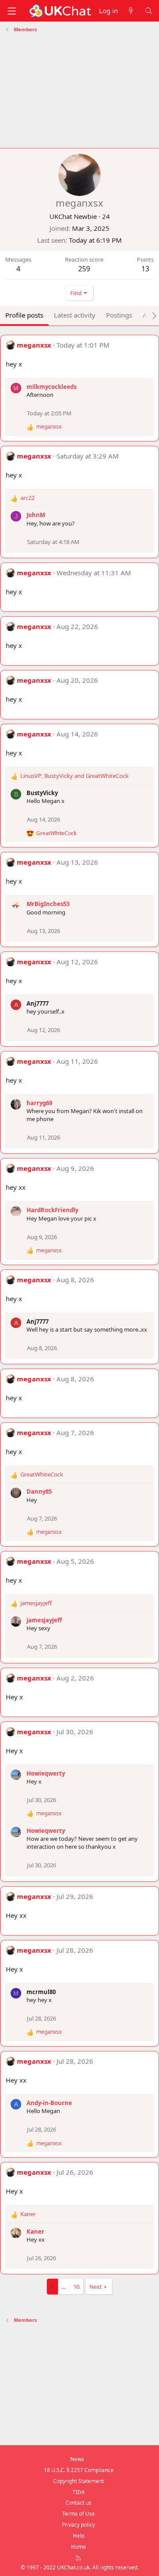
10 (76, 2287)
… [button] (64, 2287)
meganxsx (34, 345)
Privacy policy (78, 2525)
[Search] (149, 11)
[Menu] (11, 11)
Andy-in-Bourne (49, 2103)
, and (74, 776)
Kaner (35, 2232)
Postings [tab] (119, 315)
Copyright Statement (78, 2481)
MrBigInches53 (48, 904)
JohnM (36, 515)
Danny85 (39, 1492)
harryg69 (39, 1103)
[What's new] (131, 11)
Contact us (78, 2503)
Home (79, 2547)
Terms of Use (79, 2514)
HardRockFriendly (52, 1210)
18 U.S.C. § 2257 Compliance (79, 2470)
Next (96, 2287)
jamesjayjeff (44, 1620)
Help (79, 2536)
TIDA (79, 2492)
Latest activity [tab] (75, 315)
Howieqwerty (46, 1773)
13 (145, 269)
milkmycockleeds (51, 387)
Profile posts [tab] (24, 315)
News (77, 2459)
